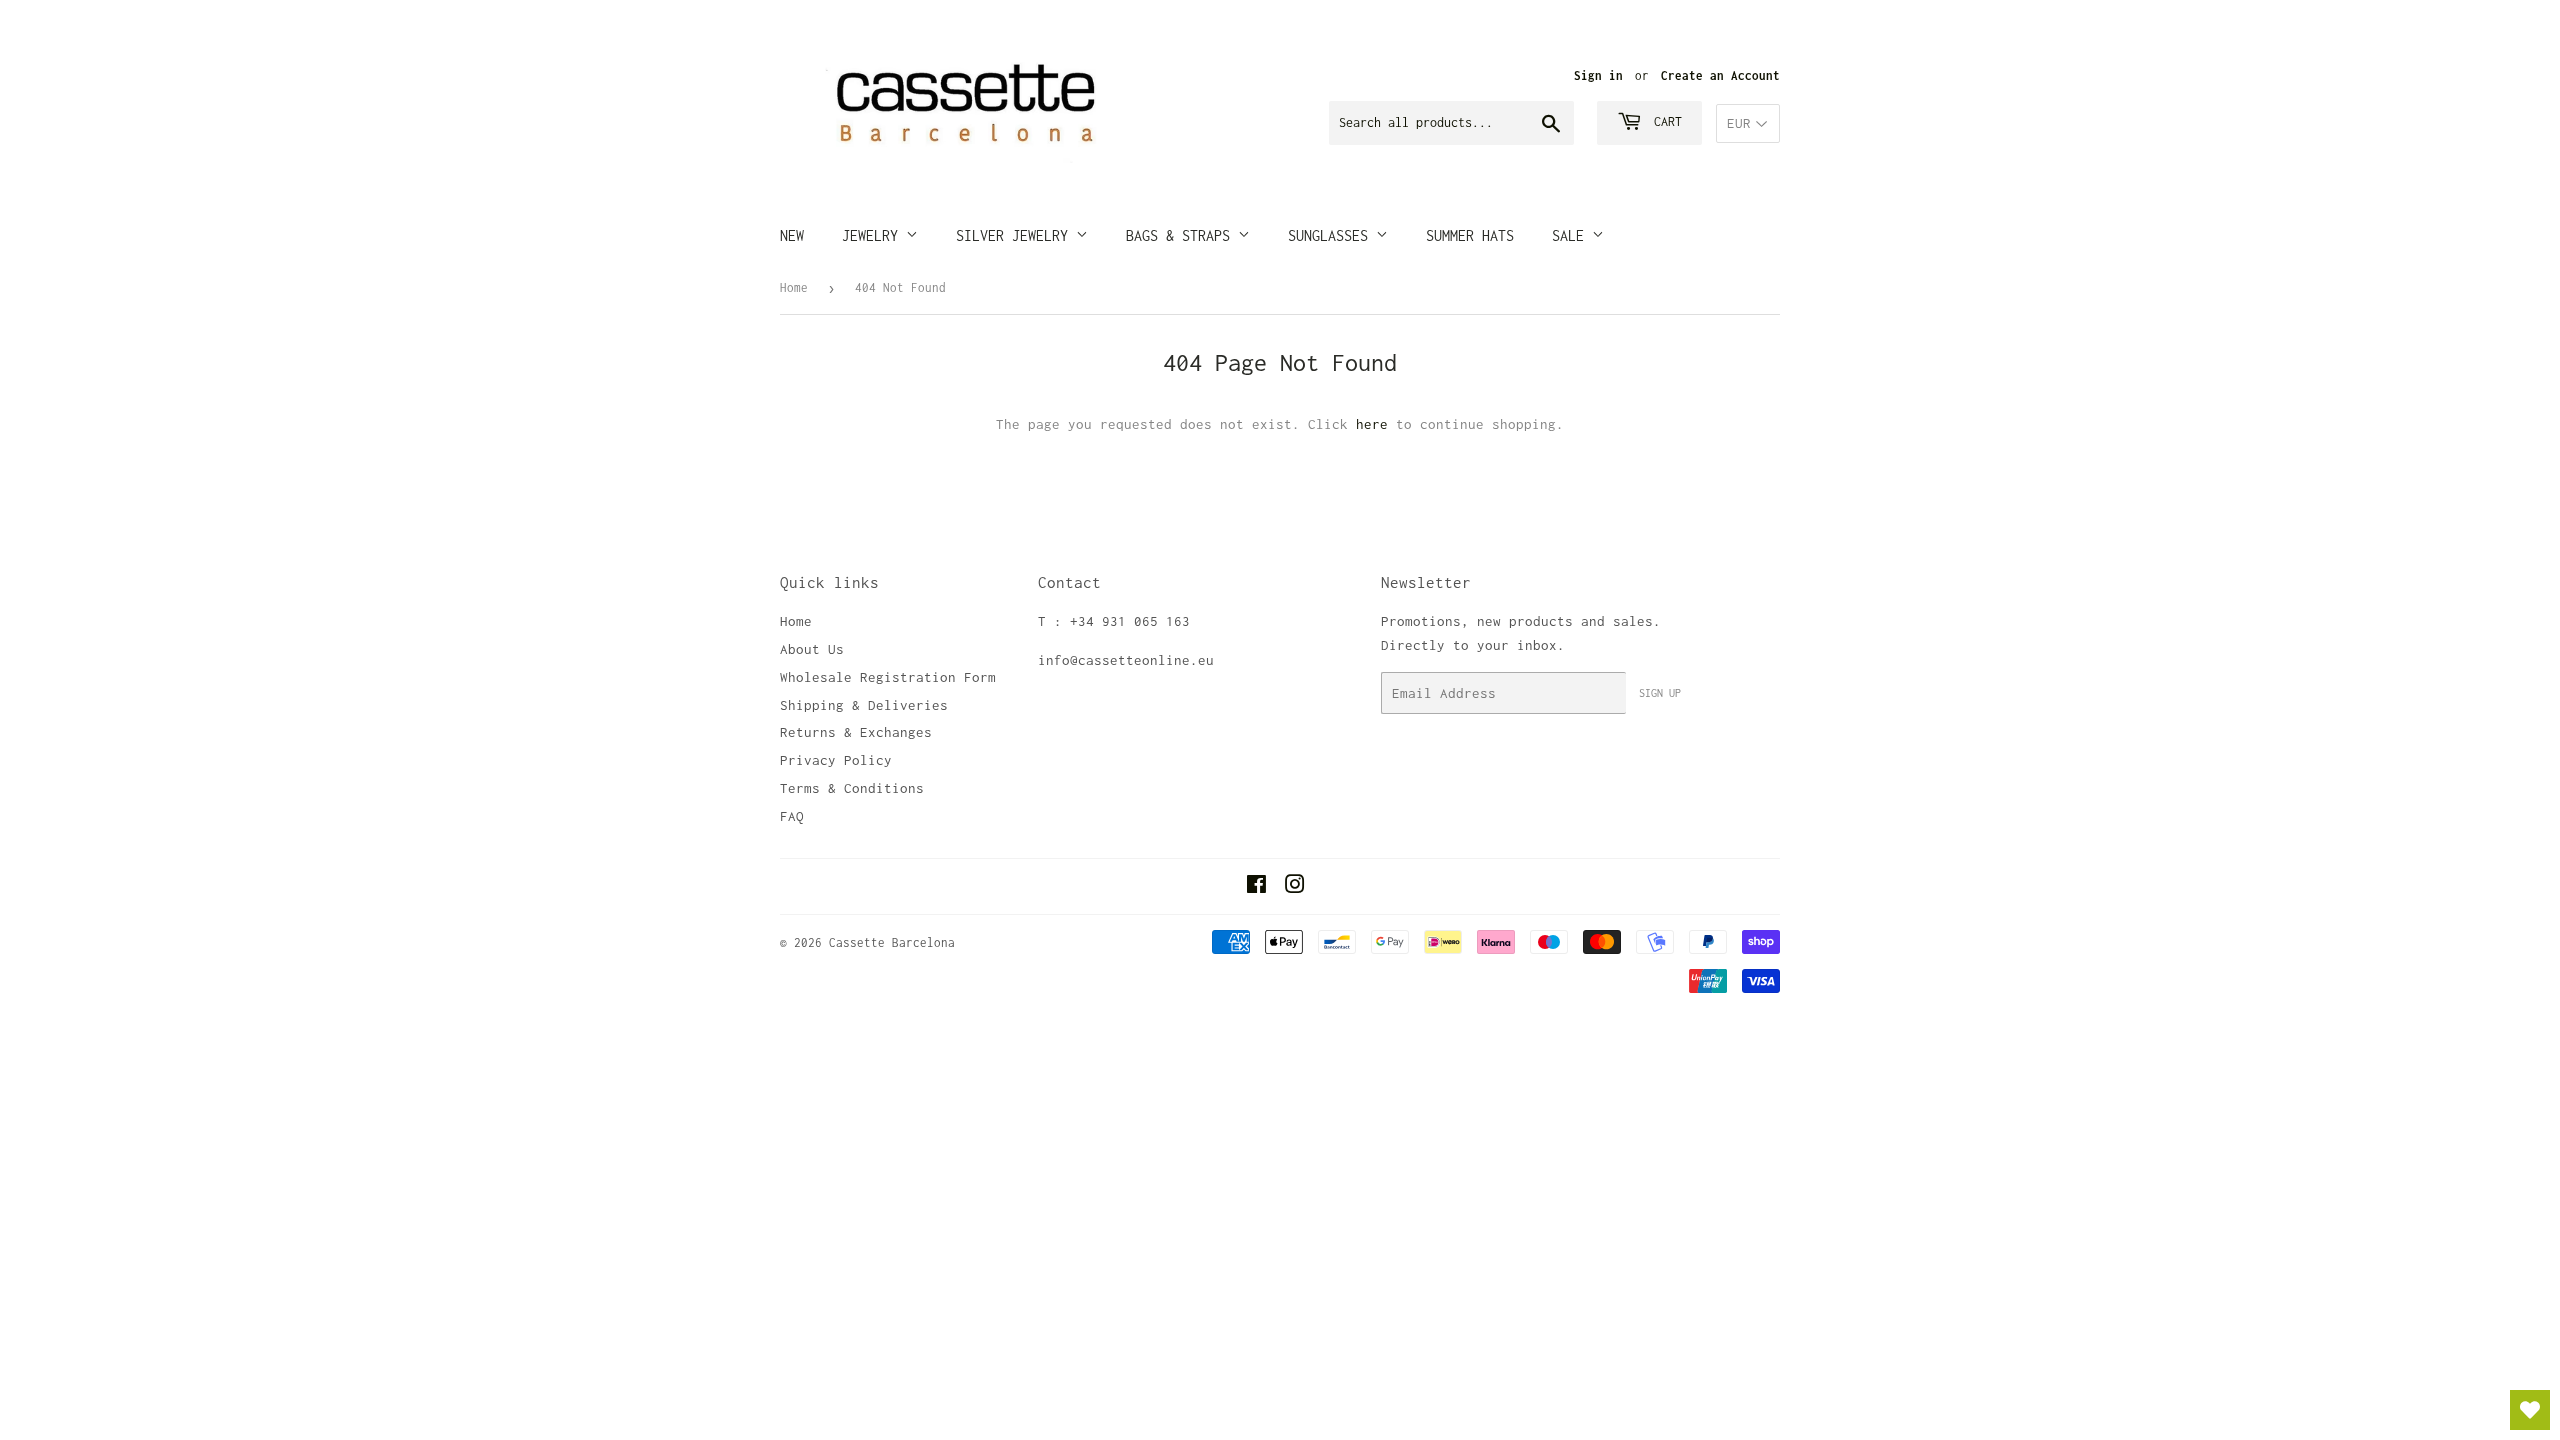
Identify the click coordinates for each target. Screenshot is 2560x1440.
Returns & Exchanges (856, 732)
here (1372, 424)
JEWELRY (874, 235)
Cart (1664, 121)
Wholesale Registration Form (888, 677)
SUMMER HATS (1470, 235)
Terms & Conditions (852, 788)
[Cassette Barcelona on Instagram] (1295, 887)
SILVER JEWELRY (1016, 235)
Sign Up (1660, 693)
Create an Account (1720, 75)
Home (794, 287)
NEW (792, 235)
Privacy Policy (836, 760)
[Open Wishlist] (2530, 1410)
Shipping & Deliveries (864, 705)
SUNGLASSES (1332, 235)
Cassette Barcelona (892, 942)
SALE (1572, 235)
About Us (812, 649)
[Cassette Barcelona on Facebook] (1256, 887)
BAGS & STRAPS (1182, 235)
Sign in (1598, 75)
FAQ (792, 816)
